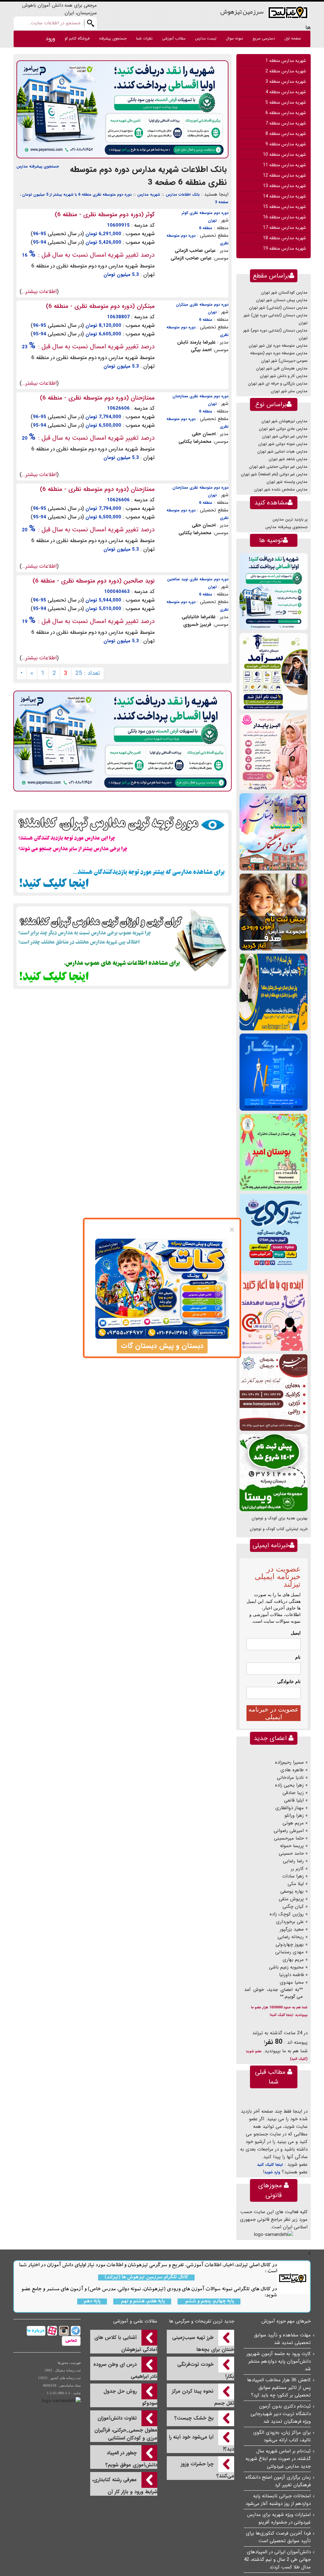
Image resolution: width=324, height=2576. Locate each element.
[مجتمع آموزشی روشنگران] (274, 992)
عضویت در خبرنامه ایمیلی (274, 1713)
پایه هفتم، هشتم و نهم (142, 2301)
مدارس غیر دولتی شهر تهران (285, 436)
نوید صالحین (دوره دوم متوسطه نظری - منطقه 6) (94, 581)
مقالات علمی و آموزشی (135, 2321)
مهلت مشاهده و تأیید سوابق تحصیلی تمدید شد (282, 2339)
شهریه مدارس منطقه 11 (284, 165)
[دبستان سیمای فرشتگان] (274, 832)
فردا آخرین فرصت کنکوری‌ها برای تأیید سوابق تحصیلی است (278, 2537)
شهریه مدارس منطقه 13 (284, 186)
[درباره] (36, 2331)
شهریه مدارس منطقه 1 (286, 61)
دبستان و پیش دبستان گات (162, 1346)
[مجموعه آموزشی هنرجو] (274, 1392)
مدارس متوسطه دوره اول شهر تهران (278, 346)
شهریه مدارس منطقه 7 (286, 123)
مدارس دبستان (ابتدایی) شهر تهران (278, 308)
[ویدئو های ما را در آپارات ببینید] (51, 2331)
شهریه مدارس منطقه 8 (286, 134)
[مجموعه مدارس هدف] (274, 912)
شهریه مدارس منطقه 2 (286, 71)
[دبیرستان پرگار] (274, 1072)
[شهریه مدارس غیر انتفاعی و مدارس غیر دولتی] (122, 946)
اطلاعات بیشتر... (39, 292)
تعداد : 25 (88, 673)
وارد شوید (272, 2172)
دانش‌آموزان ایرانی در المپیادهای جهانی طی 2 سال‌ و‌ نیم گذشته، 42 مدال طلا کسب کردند (277, 2560)
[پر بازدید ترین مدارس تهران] (122, 852)
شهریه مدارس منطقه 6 (286, 113)
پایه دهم (92, 2301)
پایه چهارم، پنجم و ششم (209, 2301)
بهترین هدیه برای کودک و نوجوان (280, 1518)
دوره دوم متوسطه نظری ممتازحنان (200, 396)
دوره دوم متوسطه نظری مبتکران (202, 305)
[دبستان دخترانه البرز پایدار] (274, 751)
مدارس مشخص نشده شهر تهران (281, 489)
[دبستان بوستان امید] (274, 1152)
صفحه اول (293, 38)
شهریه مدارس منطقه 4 (286, 92)
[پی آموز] (122, 109)
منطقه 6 (206, 228)
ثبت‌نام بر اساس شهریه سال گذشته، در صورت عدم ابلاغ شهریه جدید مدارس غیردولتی (278, 2459)
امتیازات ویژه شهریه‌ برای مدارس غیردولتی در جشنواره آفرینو (279, 2518)
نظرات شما (144, 38)
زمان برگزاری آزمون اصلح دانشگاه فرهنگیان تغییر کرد (278, 2481)
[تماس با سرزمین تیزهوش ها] (71, 2341)
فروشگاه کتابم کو (77, 38)
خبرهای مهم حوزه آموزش (286, 2321)
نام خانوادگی (289, 1682)
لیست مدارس (206, 38)
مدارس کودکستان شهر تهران (284, 293)
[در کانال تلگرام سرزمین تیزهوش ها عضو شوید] (75, 2331)
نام (298, 1657)
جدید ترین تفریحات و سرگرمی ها (202, 2321)
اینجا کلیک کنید (270, 2165)
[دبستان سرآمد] (274, 671)
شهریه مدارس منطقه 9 (286, 144)
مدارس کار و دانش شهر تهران (284, 376)
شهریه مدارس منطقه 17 (284, 228)
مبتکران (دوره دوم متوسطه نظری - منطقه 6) (100, 306)
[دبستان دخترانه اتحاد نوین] (274, 1312)
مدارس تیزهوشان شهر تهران (284, 421)
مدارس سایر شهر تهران (289, 391)
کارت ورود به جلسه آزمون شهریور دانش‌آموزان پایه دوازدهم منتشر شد (279, 2361)
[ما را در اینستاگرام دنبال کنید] (63, 2331)
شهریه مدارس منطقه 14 (284, 196)
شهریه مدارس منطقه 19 (284, 248)
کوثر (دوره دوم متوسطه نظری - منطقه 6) (105, 215)
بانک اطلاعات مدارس (183, 195)
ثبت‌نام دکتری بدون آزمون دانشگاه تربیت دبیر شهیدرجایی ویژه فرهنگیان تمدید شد (281, 2414)
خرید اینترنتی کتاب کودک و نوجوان (279, 1529)
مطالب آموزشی (174, 38)
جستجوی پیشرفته (113, 38)
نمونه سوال (234, 38)
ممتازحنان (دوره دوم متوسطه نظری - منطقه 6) (97, 398)
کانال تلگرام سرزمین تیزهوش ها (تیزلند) (146, 2277)
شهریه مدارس (149, 195)
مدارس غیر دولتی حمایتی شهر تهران (278, 467)
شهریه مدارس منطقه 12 (284, 175)
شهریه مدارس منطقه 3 (286, 82)
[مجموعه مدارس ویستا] (274, 1472)
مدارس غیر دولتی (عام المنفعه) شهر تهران (274, 474)
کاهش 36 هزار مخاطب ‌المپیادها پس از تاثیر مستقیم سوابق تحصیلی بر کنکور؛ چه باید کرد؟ (279, 2388)
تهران (212, 220)
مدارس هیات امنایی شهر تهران (282, 452)
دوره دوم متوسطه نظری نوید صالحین (198, 579)
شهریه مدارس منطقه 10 (284, 155)
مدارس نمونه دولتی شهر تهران (283, 444)
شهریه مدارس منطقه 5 (286, 102)
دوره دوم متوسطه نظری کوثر (205, 213)
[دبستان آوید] (274, 1232)
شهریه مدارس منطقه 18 (284, 238)
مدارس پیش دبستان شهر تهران (282, 300)
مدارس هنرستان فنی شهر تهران (282, 368)
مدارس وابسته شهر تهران (287, 482)
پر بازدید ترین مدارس (290, 519)
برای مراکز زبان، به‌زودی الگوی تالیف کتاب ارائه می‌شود (282, 2436)
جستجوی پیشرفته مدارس (38, 166)
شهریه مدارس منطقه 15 (284, 207)
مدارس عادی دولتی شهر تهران (283, 429)
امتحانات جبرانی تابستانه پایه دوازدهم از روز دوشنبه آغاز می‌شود (278, 2500)
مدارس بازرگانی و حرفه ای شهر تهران (278, 384)
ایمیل (296, 1633)
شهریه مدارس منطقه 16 (284, 217)
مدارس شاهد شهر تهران (288, 459)
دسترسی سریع (264, 38)
